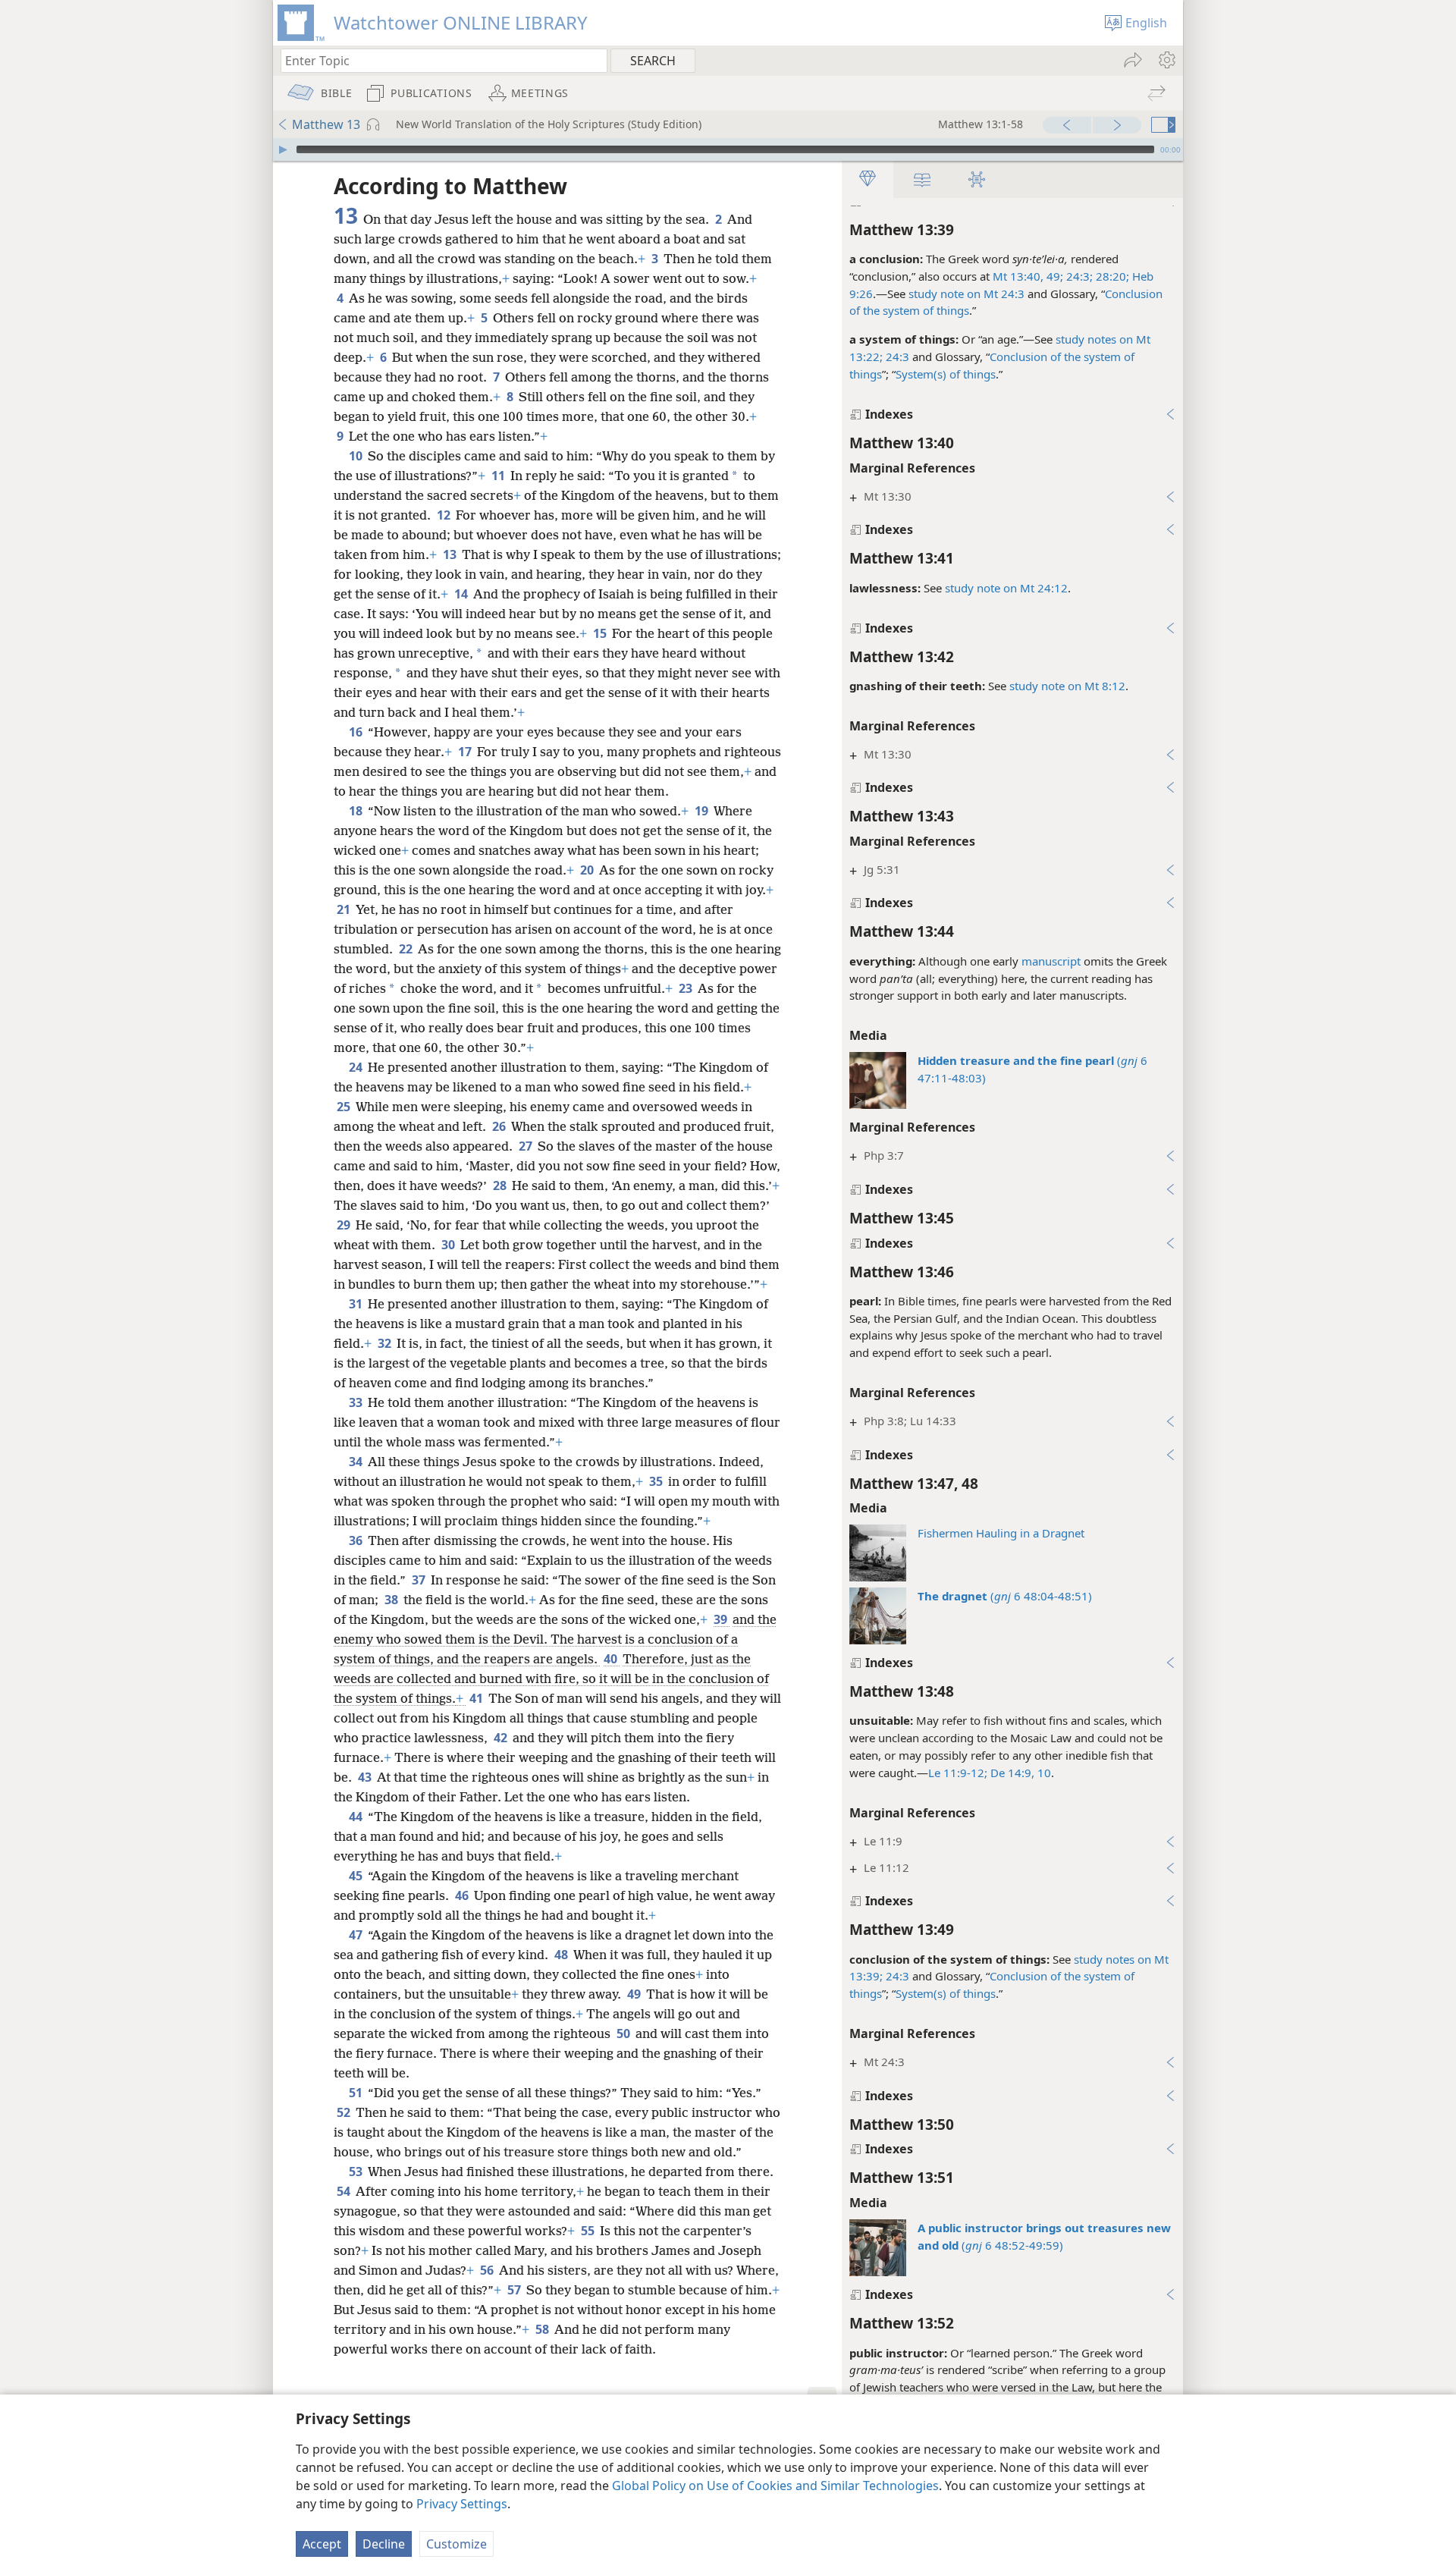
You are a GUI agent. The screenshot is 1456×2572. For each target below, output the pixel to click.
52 (345, 2112)
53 (357, 2172)
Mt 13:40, (1018, 276)
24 (357, 1067)
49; (1053, 276)
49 (635, 1994)
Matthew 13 (326, 124)
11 (499, 476)
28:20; (1111, 276)
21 (345, 909)
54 (345, 2191)
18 (357, 811)
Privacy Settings (462, 2504)
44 (357, 1817)
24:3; (1078, 276)
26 (500, 1126)
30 (449, 1245)
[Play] (283, 149)
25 (345, 1107)
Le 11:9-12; (958, 1773)
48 (562, 1955)
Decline (384, 2544)
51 (357, 2093)
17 (466, 752)
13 (451, 554)
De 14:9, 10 (1019, 1773)
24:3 (896, 356)
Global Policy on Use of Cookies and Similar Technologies (775, 2486)
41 (477, 1698)
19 (703, 811)
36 (357, 1540)
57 (515, 2290)
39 (722, 1619)
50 (624, 2033)
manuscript (1051, 961)
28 (501, 1186)
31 (357, 1304)
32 (386, 1343)
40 (612, 1659)
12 (445, 515)
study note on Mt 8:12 (1067, 686)
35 (657, 1481)
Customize (457, 2544)
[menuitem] (1166, 60)
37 (420, 1580)
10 (357, 456)
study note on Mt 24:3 (966, 294)
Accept (322, 2544)
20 (588, 870)
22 (407, 949)
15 (601, 633)
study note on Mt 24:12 (1006, 588)
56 (488, 2270)
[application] (728, 149)
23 (687, 988)
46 (463, 1895)
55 (589, 2231)
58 (543, 2329)
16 (357, 732)
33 (357, 1402)
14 (462, 594)
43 (366, 1777)
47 (357, 1935)
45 (357, 1876)
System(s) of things (946, 374)
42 (502, 1738)
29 (345, 1225)
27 (527, 1146)
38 (392, 1600)
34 (357, 1462)
